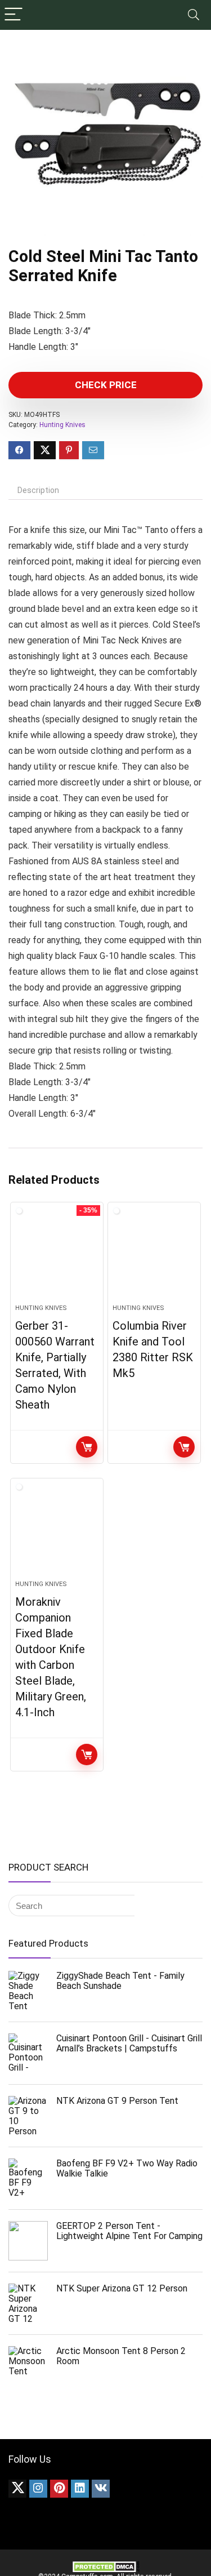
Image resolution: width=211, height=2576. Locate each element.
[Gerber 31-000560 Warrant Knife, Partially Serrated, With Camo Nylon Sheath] (57, 1258)
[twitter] (17, 2489)
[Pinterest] (59, 2489)
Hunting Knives (62, 425)
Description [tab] (38, 490)
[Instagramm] (38, 2489)
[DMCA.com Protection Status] (106, 2565)
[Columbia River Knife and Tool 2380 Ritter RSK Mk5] (154, 1258)
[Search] (194, 15)
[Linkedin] (80, 2489)
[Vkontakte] (101, 2489)
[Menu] (14, 15)
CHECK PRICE (106, 385)
